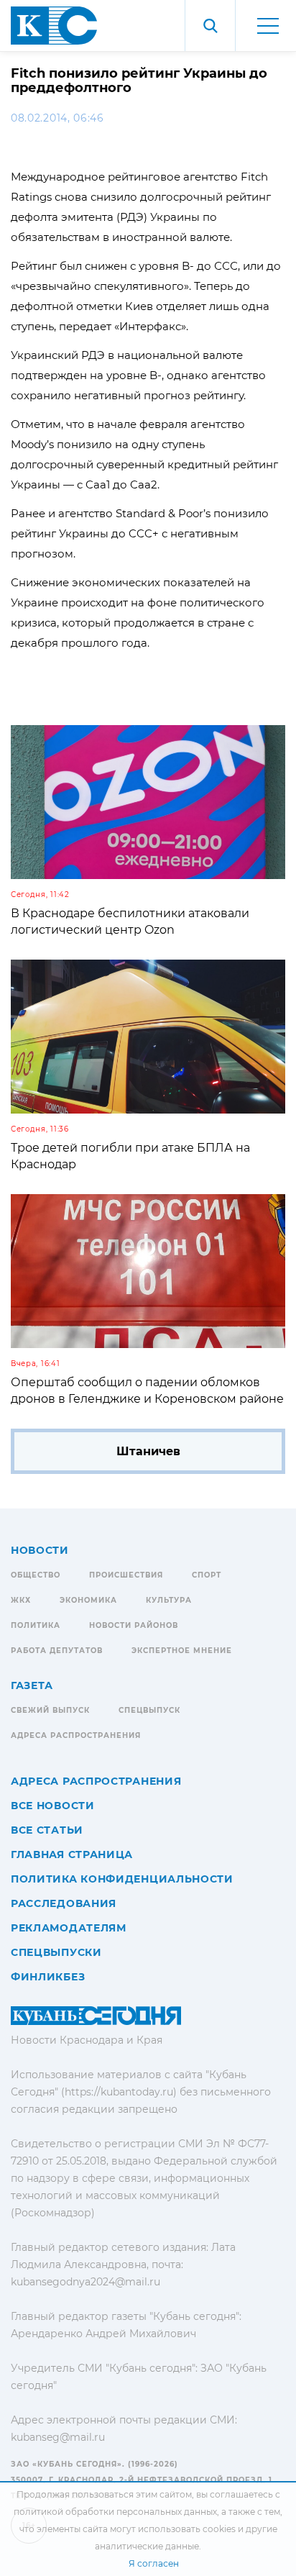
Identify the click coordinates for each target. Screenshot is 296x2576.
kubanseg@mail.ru (58, 2437)
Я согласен (154, 2563)
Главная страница (72, 1854)
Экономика (88, 1600)
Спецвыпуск (149, 1710)
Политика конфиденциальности (122, 1879)
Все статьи (47, 1830)
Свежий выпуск (50, 1710)
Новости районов (134, 1625)
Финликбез (48, 1977)
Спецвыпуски (56, 1952)
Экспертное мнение (182, 1651)
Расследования (64, 1903)
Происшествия (126, 1575)
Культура (169, 1600)
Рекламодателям (69, 1928)
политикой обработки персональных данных (115, 2512)
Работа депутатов (57, 1651)
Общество (36, 1575)
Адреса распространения (76, 1735)
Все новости (53, 1806)
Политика (36, 1625)
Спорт (207, 1575)
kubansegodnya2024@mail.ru (85, 2282)
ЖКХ (21, 1600)
